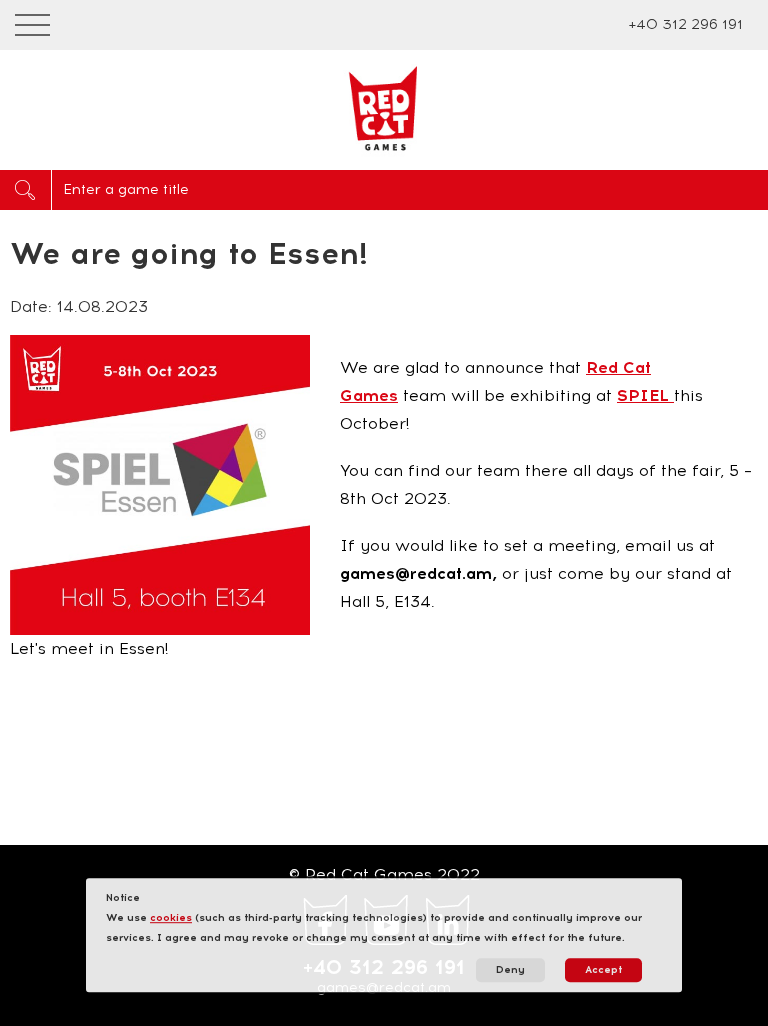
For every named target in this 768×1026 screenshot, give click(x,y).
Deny (510, 969)
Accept (603, 969)
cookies (171, 917)
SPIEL (645, 395)
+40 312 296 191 (685, 24)
